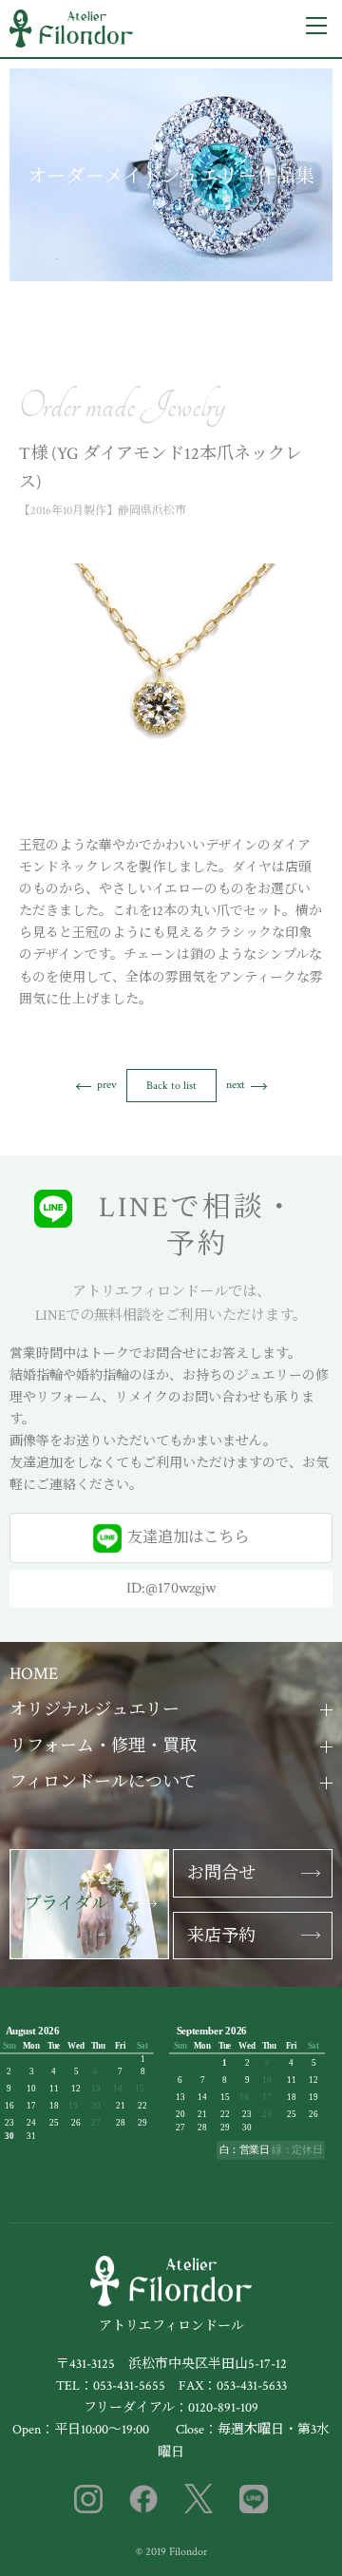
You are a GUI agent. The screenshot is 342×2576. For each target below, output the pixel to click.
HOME (34, 1674)
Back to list (171, 1086)
